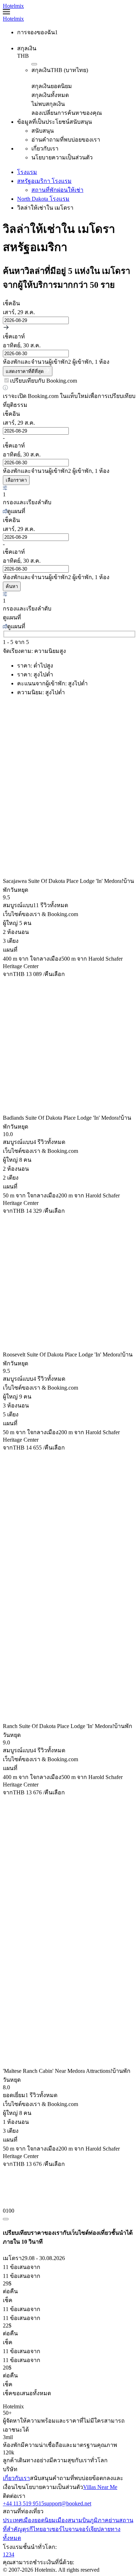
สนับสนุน (41, 2478)
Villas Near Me (100, 2487)
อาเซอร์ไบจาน (61, 2529)
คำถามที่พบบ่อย (72, 2478)
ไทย (38, 2529)
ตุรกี (28, 2529)
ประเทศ (12, 2520)
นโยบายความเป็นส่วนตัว (52, 2487)
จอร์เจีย (88, 2529)
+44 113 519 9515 (24, 2503)
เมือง (62, 2520)
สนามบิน (79, 2520)
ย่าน (114, 2520)
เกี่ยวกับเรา (16, 2478)
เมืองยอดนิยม (39, 2520)
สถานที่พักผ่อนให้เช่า (57, 190)
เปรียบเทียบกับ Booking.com (43, 381)
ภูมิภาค (99, 2520)
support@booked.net (68, 2503)
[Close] (6, 2219)
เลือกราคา (16, 480)
